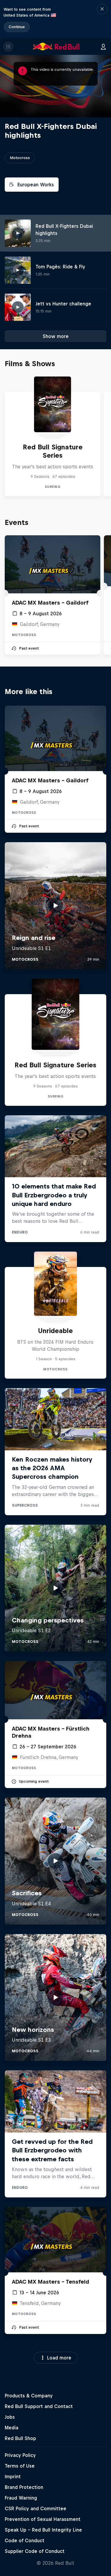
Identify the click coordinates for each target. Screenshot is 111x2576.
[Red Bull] (56, 47)
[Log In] (103, 47)
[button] (102, 19)
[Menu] (8, 47)
